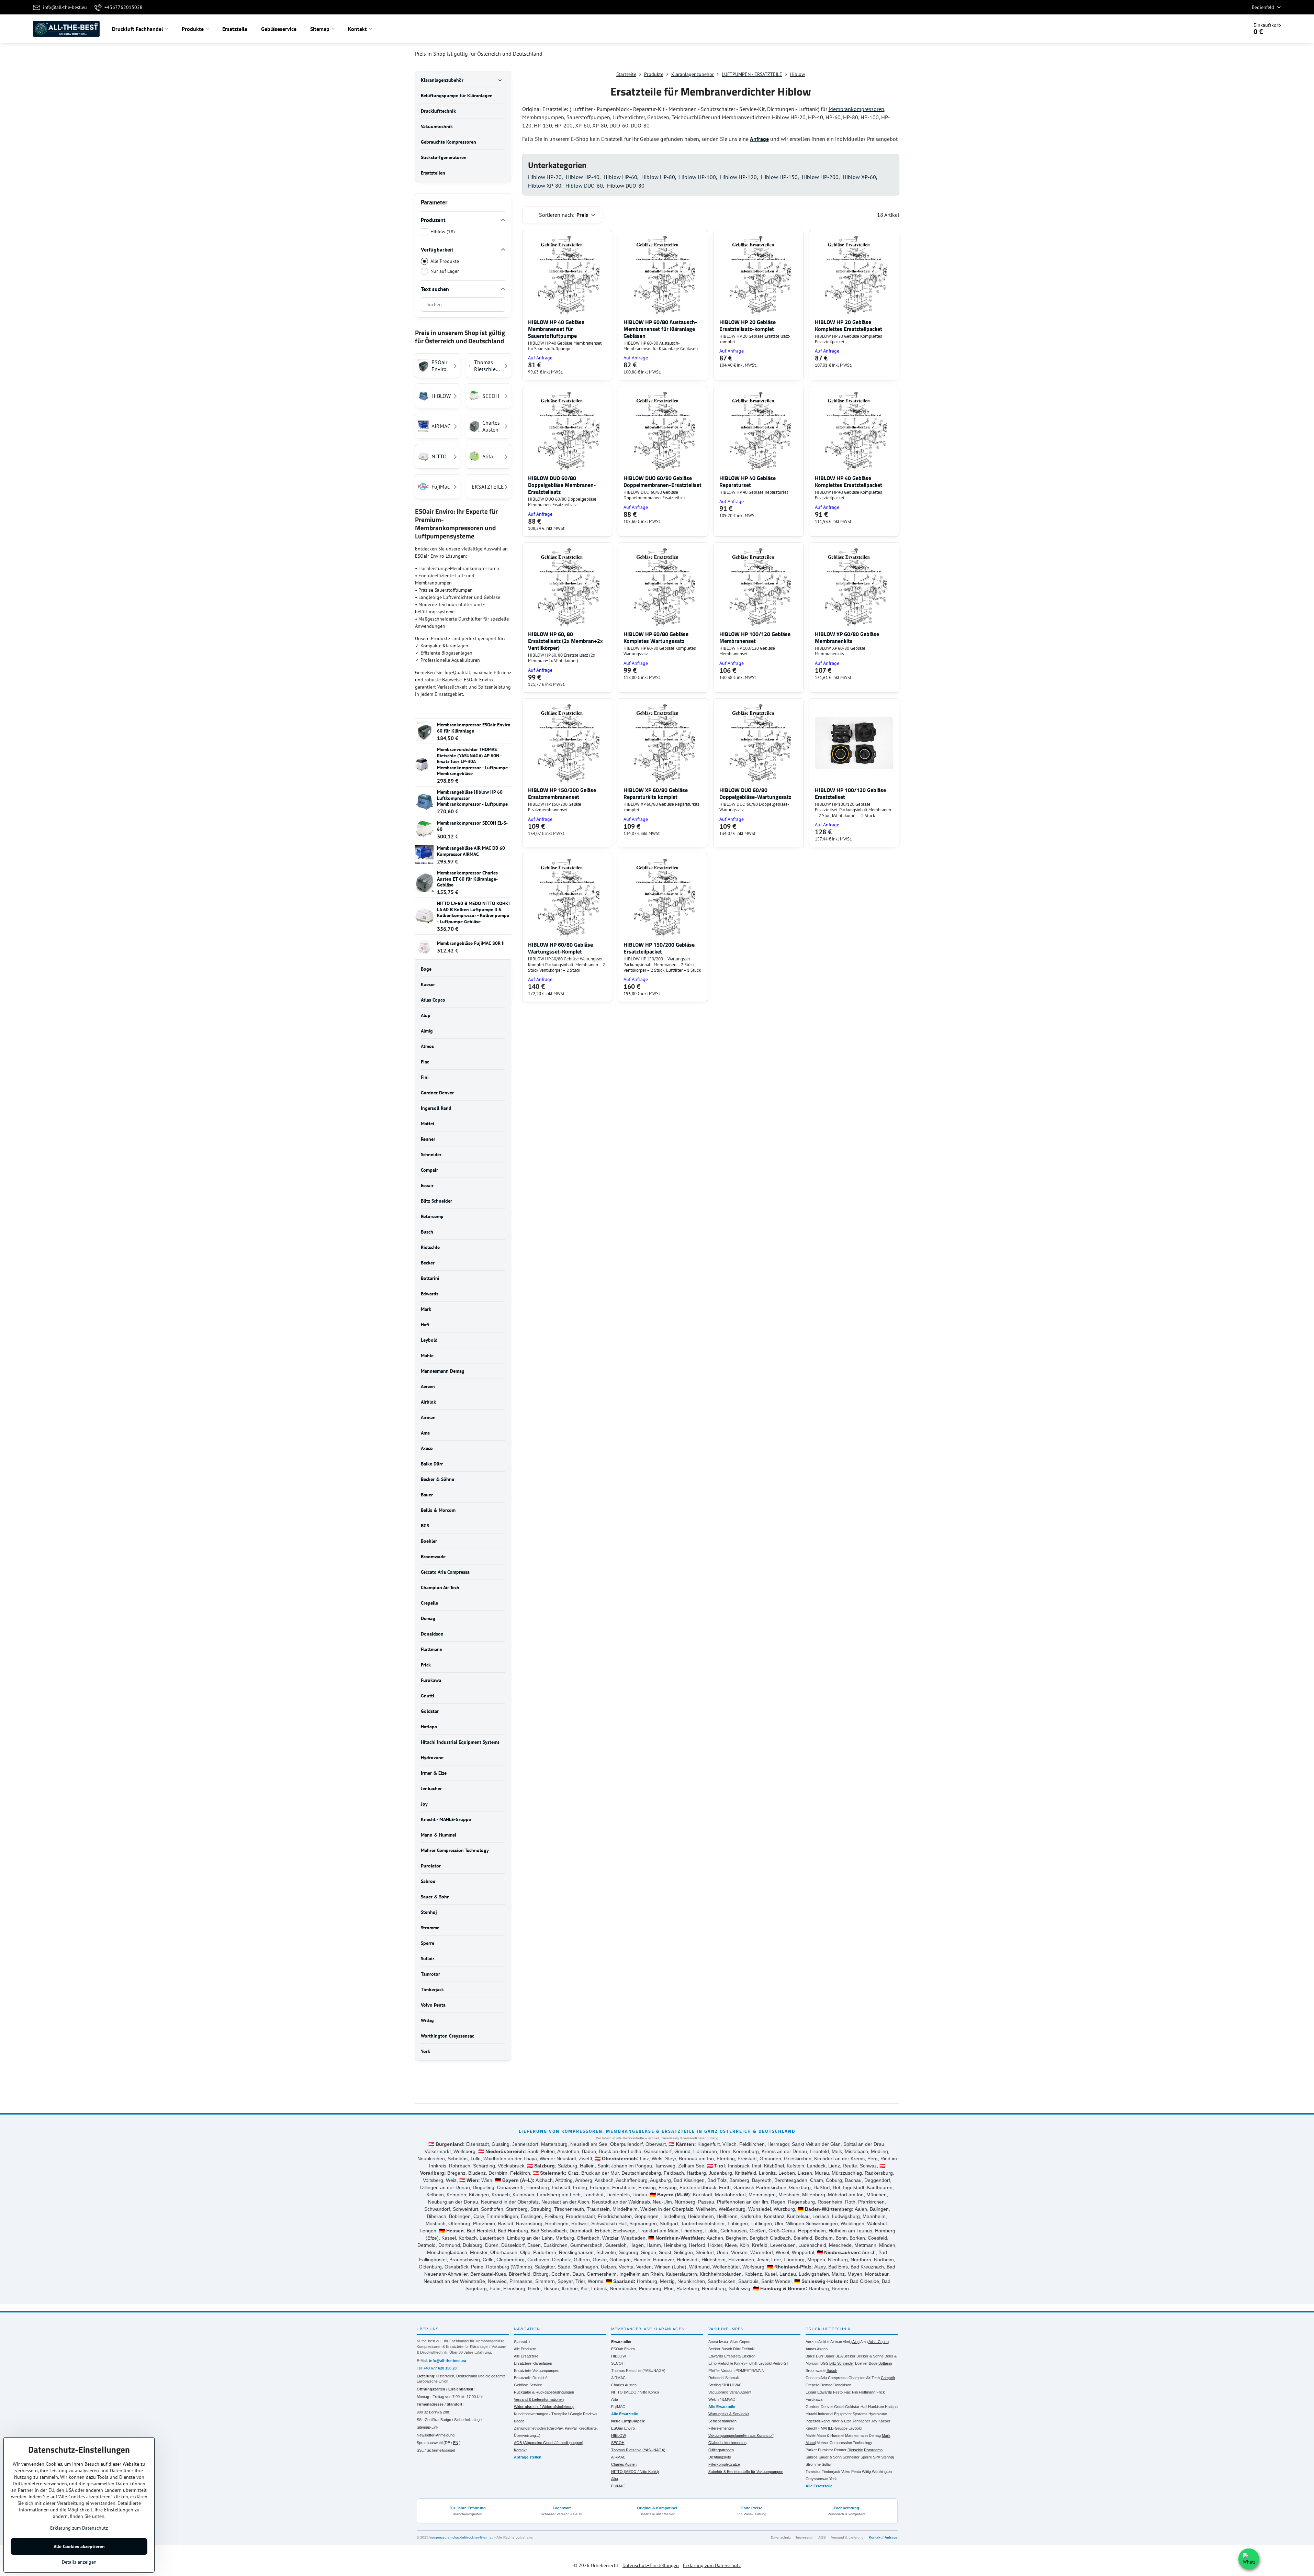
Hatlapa (891, 2407)
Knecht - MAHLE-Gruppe (827, 2428)
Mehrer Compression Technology (844, 2443)
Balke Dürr (815, 2356)
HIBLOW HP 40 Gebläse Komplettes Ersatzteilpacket (849, 481)
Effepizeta (732, 2356)
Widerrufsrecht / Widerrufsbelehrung (544, 2407)
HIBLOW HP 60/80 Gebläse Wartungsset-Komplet (560, 948)
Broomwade (816, 2371)
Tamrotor (813, 2472)
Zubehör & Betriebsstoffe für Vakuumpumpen (746, 2472)
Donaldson (842, 2385)
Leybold (765, 2363)
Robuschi (716, 2378)
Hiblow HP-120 (738, 177)
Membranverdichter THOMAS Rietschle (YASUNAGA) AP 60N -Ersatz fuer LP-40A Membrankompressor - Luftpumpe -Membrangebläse (474, 761)
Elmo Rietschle (721, 2363)
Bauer (829, 2356)
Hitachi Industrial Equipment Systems (836, 2414)
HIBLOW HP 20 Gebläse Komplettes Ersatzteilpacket (849, 325)
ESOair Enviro (623, 2349)
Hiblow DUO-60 (584, 186)
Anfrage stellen (528, 2457)
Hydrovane (878, 2414)
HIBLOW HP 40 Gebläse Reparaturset (748, 481)
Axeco (822, 2349)
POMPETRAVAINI (750, 2371)
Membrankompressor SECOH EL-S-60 (472, 826)
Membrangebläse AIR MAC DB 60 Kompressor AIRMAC (471, 851)
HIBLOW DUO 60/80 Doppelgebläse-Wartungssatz (755, 793)
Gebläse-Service (528, 2385)
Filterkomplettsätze (724, 2464)
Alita (615, 2399)
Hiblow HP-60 (620, 177)
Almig (847, 2342)
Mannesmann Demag (863, 2435)
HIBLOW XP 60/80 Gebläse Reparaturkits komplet (656, 793)
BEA (839, 2356)
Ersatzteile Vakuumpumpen (537, 2371)
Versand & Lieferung (847, 2537)
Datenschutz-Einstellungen (651, 2565)
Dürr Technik (744, 2349)
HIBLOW (619, 2356)
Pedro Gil (780, 2363)
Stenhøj (888, 2457)
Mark (886, 2435)
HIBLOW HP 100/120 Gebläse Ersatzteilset (850, 793)
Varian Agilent (740, 2392)
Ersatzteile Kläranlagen (533, 2363)
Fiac (847, 2392)
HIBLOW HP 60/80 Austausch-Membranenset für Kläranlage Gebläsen (660, 329)
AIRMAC (618, 2378)
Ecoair (811, 2392)
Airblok (824, 2342)
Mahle (811, 2435)
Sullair (827, 2464)
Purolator (826, 2450)
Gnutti (839, 2407)
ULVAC (736, 2385)
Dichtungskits (720, 2457)
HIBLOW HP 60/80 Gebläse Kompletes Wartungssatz (656, 637)
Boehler (861, 2363)
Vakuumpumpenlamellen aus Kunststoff (741, 2435)
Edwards (716, 2356)
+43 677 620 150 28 (440, 2368)
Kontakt (520, 2450)
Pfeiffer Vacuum (721, 2371)
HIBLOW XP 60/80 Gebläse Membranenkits (847, 637)
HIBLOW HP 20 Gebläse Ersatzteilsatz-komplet (748, 325)
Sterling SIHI (719, 2385)
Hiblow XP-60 (859, 177)
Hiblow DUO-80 (626, 186)
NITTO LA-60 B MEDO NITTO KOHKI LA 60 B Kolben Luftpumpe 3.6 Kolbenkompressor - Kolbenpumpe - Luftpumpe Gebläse (473, 912)
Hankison (876, 2407)
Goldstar (852, 2407)
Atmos (811, 2349)
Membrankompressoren (856, 109)
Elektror (748, 2356)
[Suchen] (1224, 29)
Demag (826, 2385)
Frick (881, 2392)
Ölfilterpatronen (721, 2450)
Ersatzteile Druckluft (531, 2378)
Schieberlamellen (722, 2421)
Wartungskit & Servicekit (729, 2414)
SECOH (618, 2363)
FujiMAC (618, 2407)
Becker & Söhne (870, 2356)
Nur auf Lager (445, 271)
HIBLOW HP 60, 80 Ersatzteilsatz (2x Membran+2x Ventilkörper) (565, 641)
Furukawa (814, 2399)
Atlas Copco (740, 2342)
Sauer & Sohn (830, 2457)
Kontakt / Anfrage (883, 2537)
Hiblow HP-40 (583, 177)
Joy (874, 2421)
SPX (877, 2457)
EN (456, 2443)
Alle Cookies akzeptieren (79, 2546)
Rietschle (855, 2450)
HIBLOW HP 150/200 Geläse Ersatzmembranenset (562, 793)
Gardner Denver (819, 2407)
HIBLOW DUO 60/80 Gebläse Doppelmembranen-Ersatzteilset (662, 481)
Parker (811, 2450)
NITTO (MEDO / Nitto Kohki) (635, 2392)
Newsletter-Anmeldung (436, 2435)
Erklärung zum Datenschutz (712, 2565)
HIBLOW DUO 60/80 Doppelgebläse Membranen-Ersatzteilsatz (562, 485)
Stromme (813, 2464)
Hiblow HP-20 (545, 177)
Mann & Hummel (830, 2435)
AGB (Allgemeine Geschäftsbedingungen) (549, 2443)
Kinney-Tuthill (745, 2363)
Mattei (811, 2443)
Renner (840, 2450)
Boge (873, 2363)
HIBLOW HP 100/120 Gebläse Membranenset (755, 637)
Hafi (864, 2407)
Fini (855, 2392)
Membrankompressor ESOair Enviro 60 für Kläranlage (474, 728)
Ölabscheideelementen (727, 2443)
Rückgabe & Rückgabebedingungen (544, 2392)
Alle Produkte (445, 261)
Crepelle (812, 2385)
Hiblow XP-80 (545, 186)
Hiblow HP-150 (779, 177)
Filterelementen (721, 2428)
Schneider (851, 2457)
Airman (836, 2342)
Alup (856, 2342)
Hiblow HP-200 (820, 177)
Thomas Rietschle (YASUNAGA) (638, 2371)
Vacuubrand (718, 2392)
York (833, 2479)
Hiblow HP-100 (698, 177)
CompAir (888, 2378)
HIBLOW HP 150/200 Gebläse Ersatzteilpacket (659, 948)
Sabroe (812, 2457)
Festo (838, 2392)
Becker (714, 2349)
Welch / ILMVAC (722, 2399)
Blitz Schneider (842, 2363)
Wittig (866, 2472)
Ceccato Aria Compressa (827, 2378)
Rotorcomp (873, 2450)
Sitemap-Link (428, 2427)
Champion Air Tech (864, 2378)
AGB (822, 2537)
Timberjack (831, 2472)
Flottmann (867, 2392)
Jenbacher (861, 2421)
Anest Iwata (718, 2342)
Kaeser (884, 2421)
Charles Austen (624, 2385)
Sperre (866, 2457)
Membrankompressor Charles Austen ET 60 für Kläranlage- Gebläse (467, 879)
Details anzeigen (79, 2562)
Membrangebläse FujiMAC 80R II (471, 943)
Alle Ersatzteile (526, 2356)
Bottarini (885, 2363)
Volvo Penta (851, 2472)
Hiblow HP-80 (658, 177)
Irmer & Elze (841, 2421)
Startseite (522, 2342)
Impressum (805, 2537)
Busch (727, 2349)
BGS (824, 2363)
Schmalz (732, 2378)
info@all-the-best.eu (448, 2361)
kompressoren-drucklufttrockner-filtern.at (461, 2537)
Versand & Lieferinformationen (539, 2399)
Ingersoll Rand (818, 2421)
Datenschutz (781, 2537)
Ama (864, 2342)
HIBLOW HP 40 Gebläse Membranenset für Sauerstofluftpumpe (556, 329)
